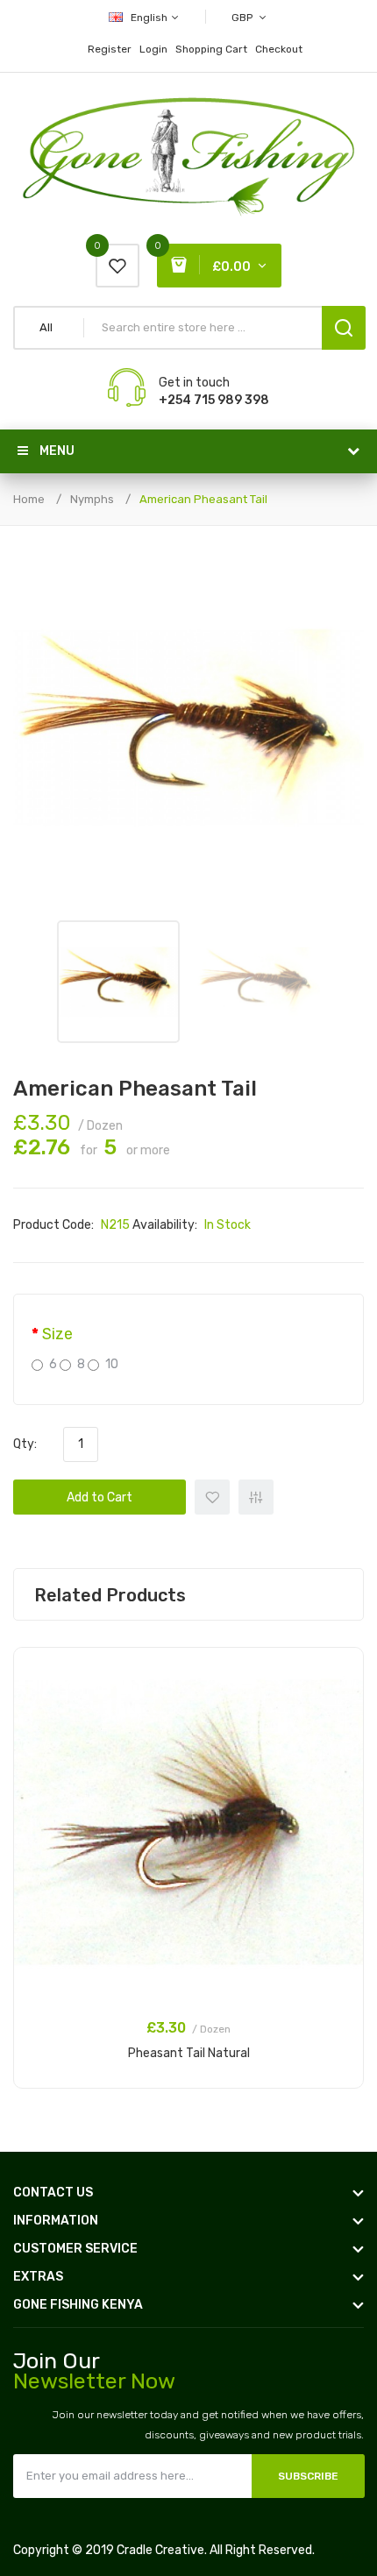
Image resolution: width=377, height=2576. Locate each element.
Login (153, 49)
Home (29, 499)
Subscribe (308, 2476)
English (150, 18)
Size (57, 1334)
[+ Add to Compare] (341, 1693)
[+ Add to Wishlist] (341, 1671)
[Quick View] (341, 1716)
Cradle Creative (160, 2550)
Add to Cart (100, 1497)
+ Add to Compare (256, 1497)
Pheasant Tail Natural (189, 2053)
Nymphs (92, 499)
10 (112, 1364)
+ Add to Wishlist (212, 1497)
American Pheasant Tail (203, 499)
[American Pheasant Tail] (118, 982)
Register (110, 49)
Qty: (25, 1444)
